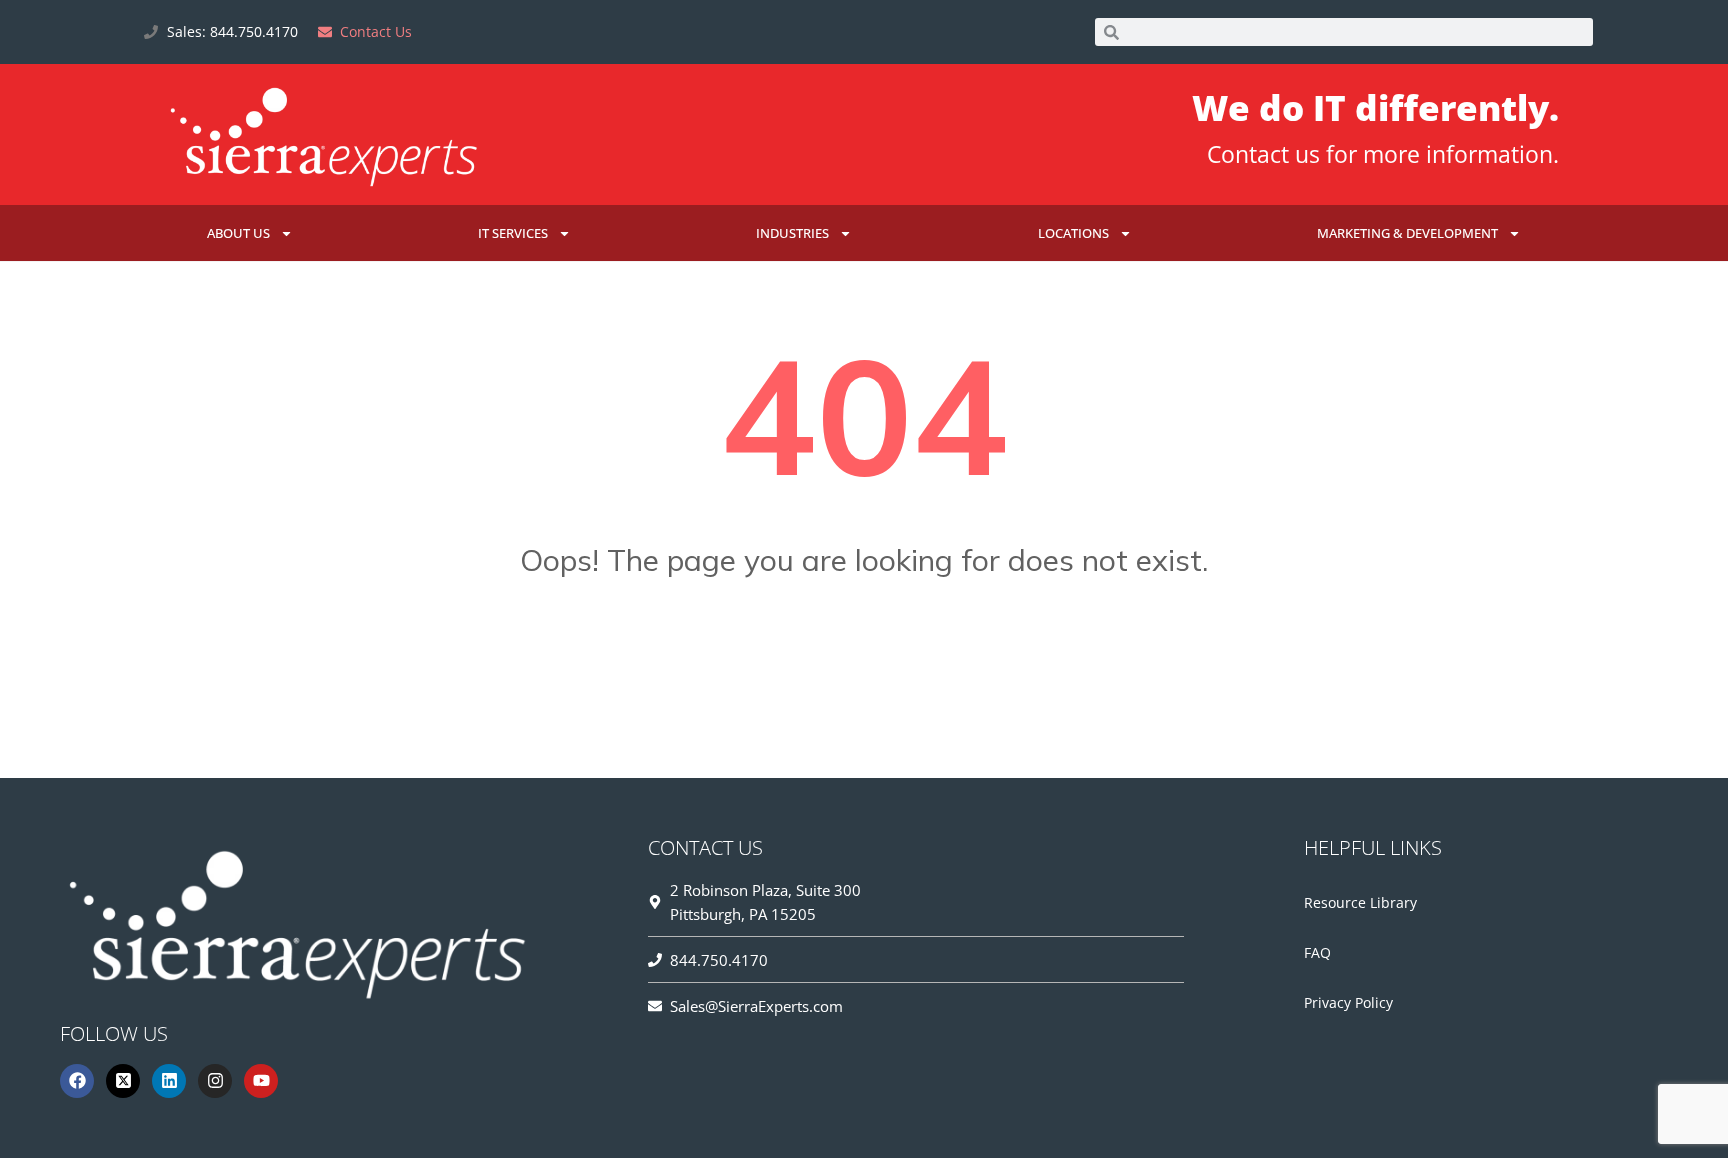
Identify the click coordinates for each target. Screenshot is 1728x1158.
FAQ (1317, 952)
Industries (792, 233)
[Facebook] (77, 1081)
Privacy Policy (1348, 1002)
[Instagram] (215, 1081)
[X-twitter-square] (123, 1081)
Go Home (864, 659)
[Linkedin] (169, 1081)
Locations (1073, 233)
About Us (238, 233)
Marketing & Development (1407, 233)
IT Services (513, 233)
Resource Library (1360, 902)
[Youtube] (261, 1081)
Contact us (1263, 154)
